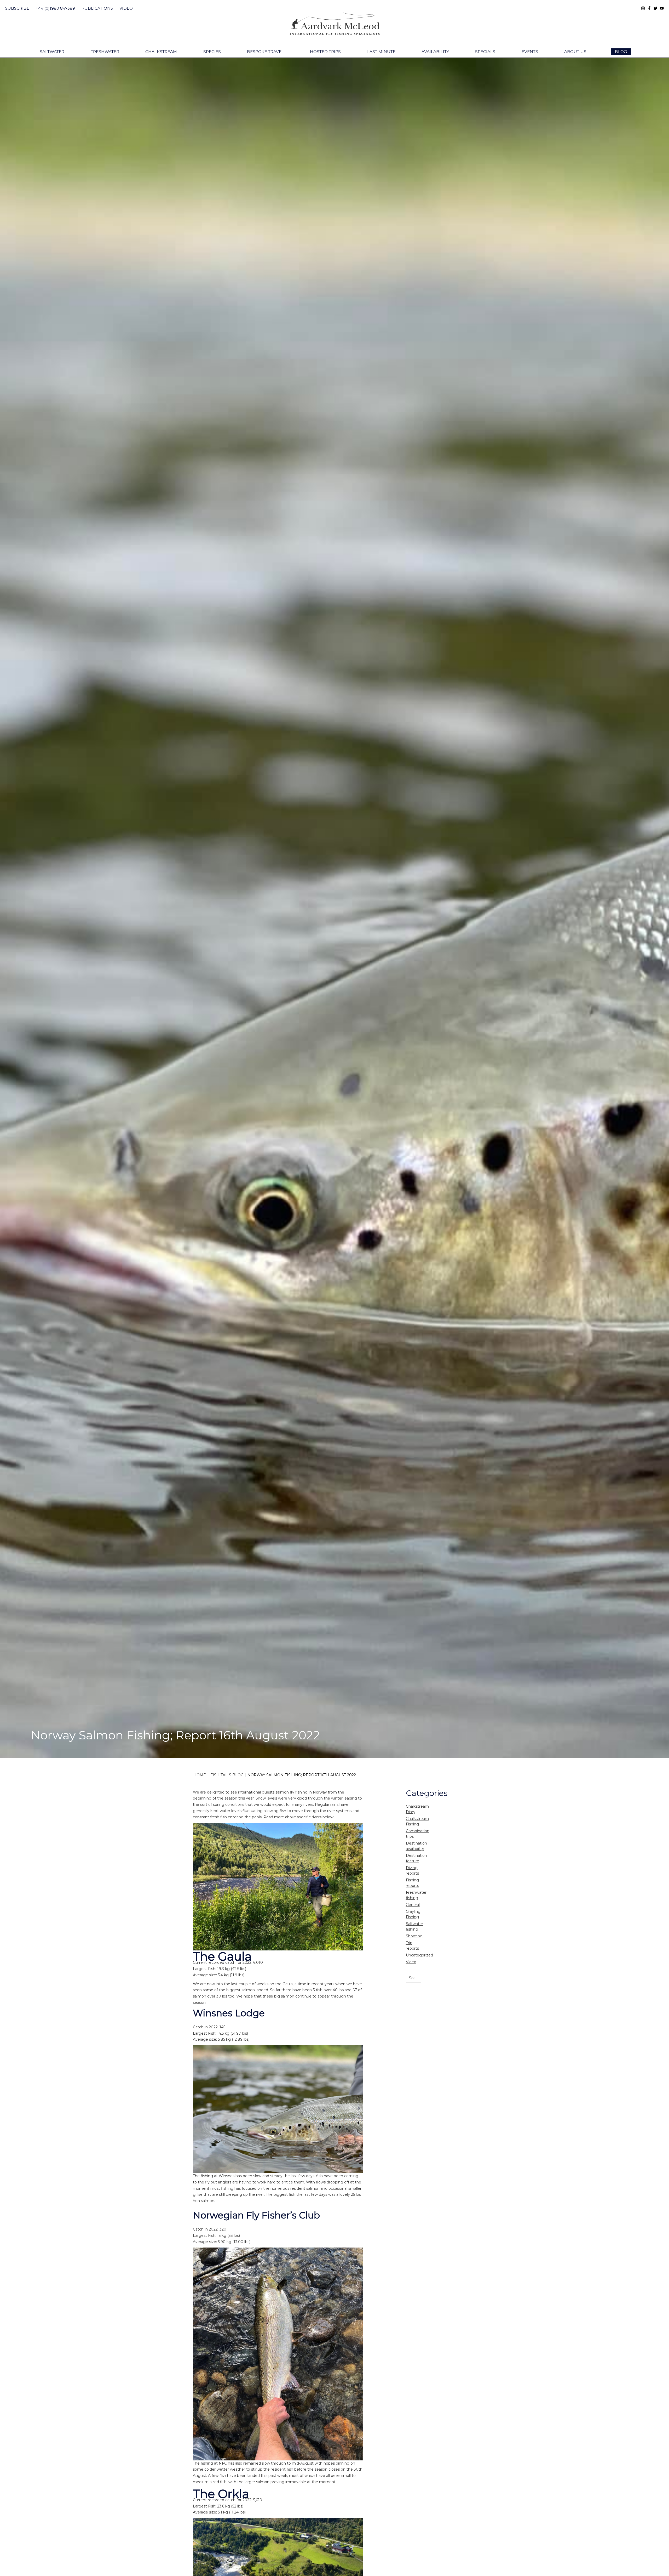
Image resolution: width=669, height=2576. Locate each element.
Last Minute (381, 52)
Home (200, 1775)
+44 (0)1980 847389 (55, 8)
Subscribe (17, 8)
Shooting (414, 1936)
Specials (485, 52)
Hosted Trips (325, 52)
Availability (435, 52)
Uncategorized (419, 1955)
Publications (97, 8)
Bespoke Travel (265, 52)
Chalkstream (161, 52)
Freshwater (105, 52)
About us (575, 52)
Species (212, 52)
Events (530, 52)
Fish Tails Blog (227, 1775)
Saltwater (52, 52)
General (413, 1905)
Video (126, 8)
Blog (621, 52)
